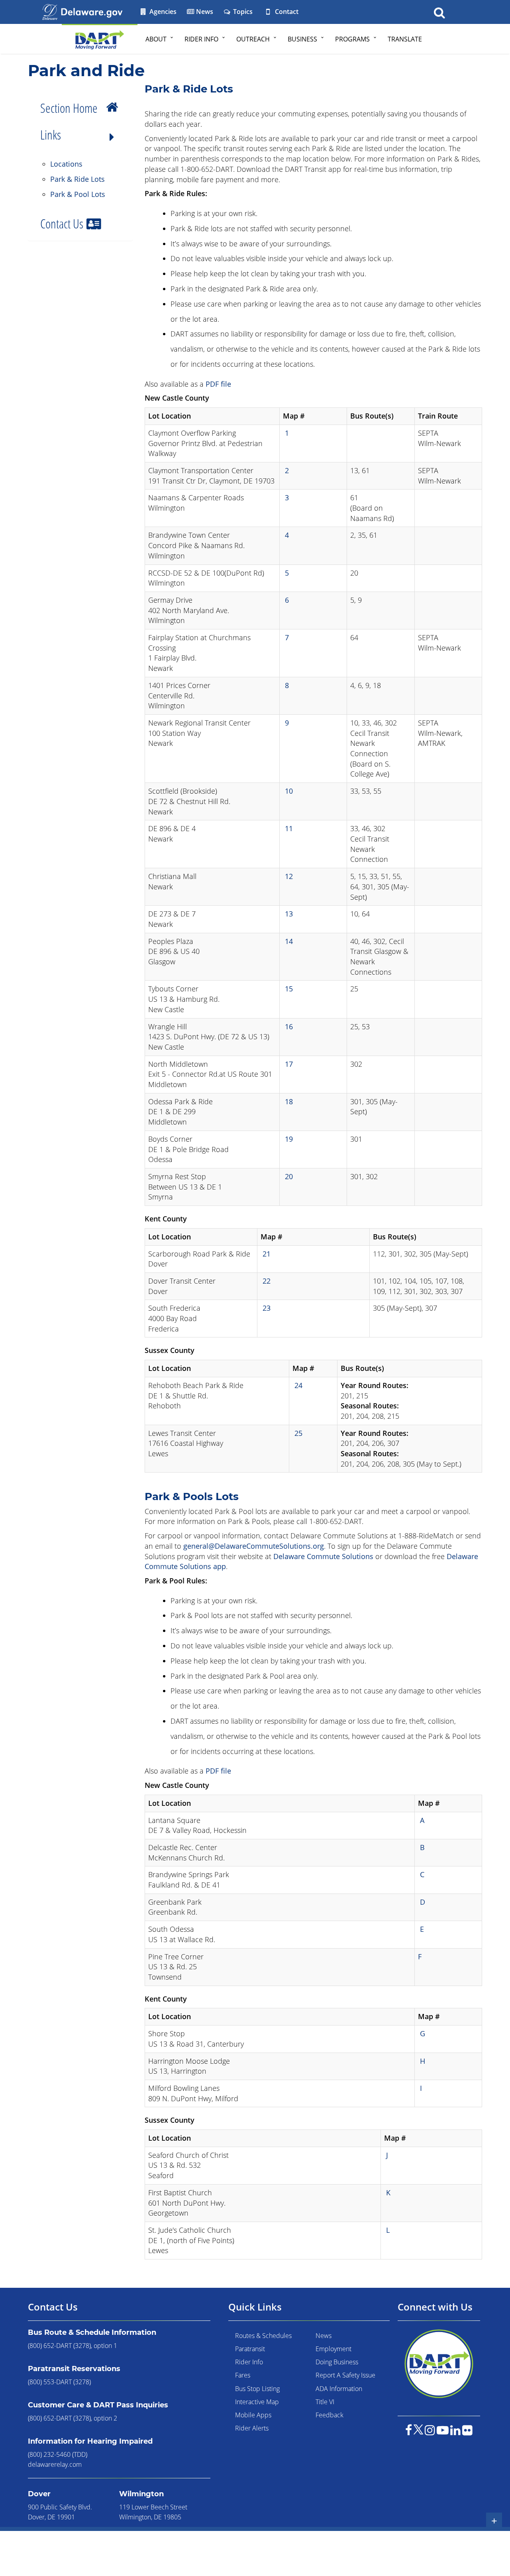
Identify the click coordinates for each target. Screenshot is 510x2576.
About (156, 39)
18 (289, 1101)
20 (289, 1176)
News (204, 12)
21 (267, 1254)
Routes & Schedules (263, 2336)
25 (298, 1433)
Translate (405, 39)
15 (289, 989)
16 (289, 1026)
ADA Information (339, 2389)
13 (289, 914)
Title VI (325, 2402)
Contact (286, 12)
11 (289, 828)
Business (302, 39)
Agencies (162, 12)
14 (289, 941)
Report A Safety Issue (345, 2375)
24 (298, 1385)
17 (289, 1064)
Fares (243, 2375)
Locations (66, 164)
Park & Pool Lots (78, 194)
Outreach (253, 39)
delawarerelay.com (55, 2464)
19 (289, 1139)
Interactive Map (257, 2402)
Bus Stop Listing (257, 2389)
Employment (333, 2349)
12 (289, 876)
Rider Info (201, 39)
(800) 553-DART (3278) (59, 2382)
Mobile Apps (253, 2415)
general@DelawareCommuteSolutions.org (254, 1546)
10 (289, 791)
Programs (352, 39)
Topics (242, 12)
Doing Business (337, 2362)
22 (267, 1281)
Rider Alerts (252, 2428)
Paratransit (250, 2349)
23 (267, 1308)
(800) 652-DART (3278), (60, 2346)
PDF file (218, 384)
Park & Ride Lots (77, 179)
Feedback (330, 2415)
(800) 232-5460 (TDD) (58, 2454)
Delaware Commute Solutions (323, 1556)
